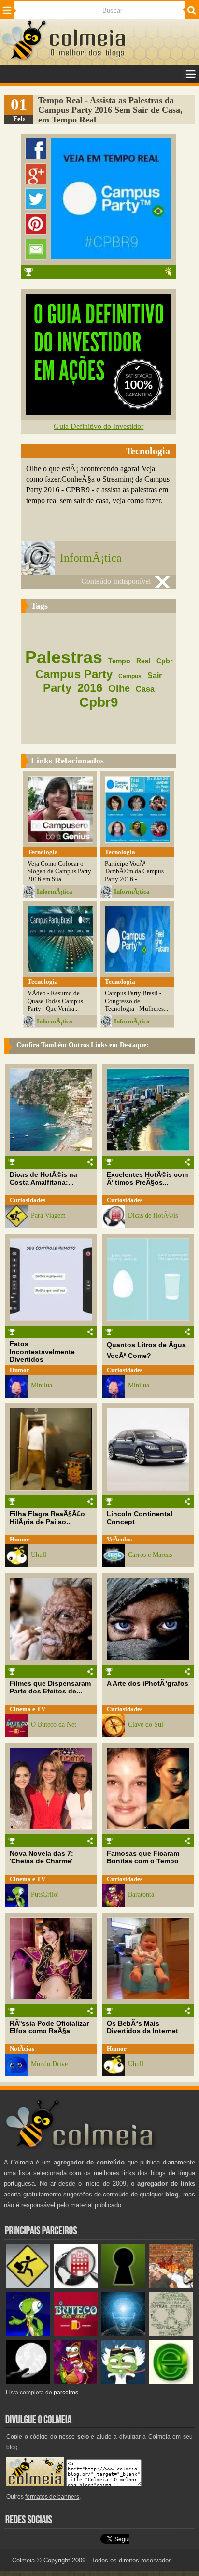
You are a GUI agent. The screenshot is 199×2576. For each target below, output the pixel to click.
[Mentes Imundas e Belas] (28, 2382)
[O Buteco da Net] (76, 2334)
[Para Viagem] (28, 2286)
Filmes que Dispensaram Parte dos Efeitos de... (50, 1687)
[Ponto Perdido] (123, 2286)
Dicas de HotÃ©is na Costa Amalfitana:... (43, 1178)
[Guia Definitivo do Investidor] (99, 412)
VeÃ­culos (119, 1539)
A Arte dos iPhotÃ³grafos (148, 1683)
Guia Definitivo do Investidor (99, 426)
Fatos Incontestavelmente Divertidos (42, 1352)
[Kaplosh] (171, 2286)
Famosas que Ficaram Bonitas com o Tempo (143, 1857)
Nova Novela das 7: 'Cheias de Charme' (42, 1857)
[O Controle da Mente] (123, 2334)
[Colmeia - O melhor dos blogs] (25, 59)
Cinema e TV (28, 1709)
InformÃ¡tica (91, 558)
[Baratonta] (76, 2382)
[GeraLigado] (123, 2382)
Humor (20, 1370)
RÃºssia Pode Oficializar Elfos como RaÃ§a (49, 2027)
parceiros (66, 2393)
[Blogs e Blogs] (171, 2382)
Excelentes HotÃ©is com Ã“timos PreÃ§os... (147, 1178)
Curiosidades (28, 1200)
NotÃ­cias (22, 2049)
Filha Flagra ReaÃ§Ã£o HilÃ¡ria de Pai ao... (47, 1518)
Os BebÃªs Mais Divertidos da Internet (142, 2027)
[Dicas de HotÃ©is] (76, 2286)
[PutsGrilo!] (28, 2334)
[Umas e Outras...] (171, 2334)
